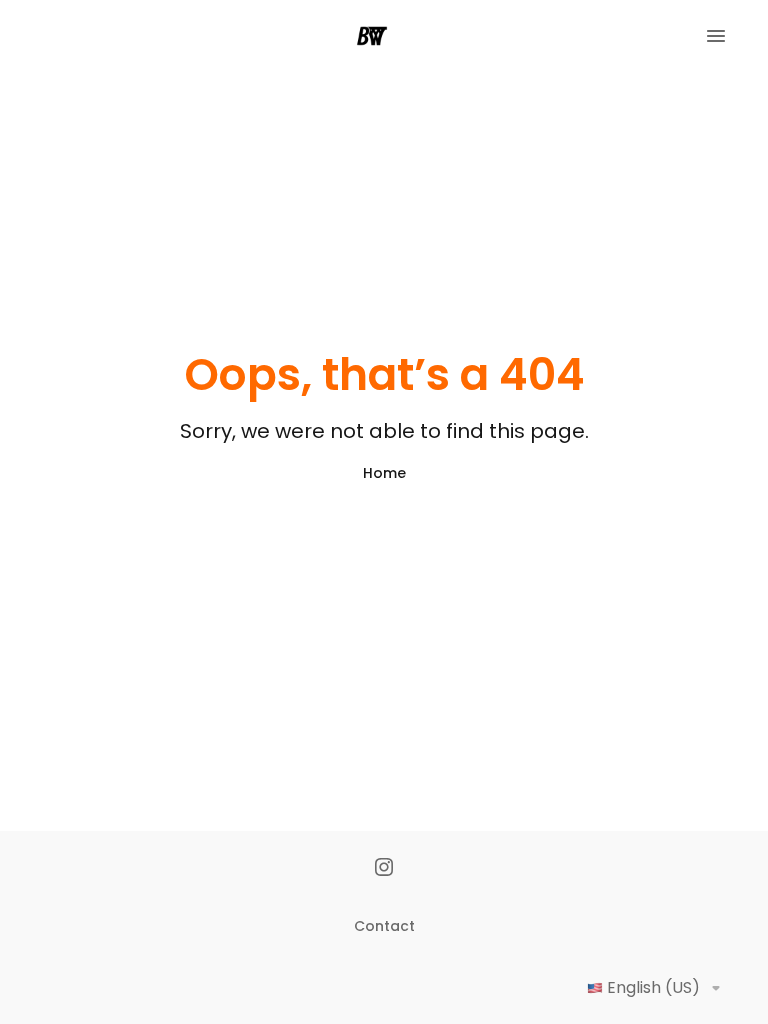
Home (384, 473)
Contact (384, 926)
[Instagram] (384, 869)
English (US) (653, 987)
